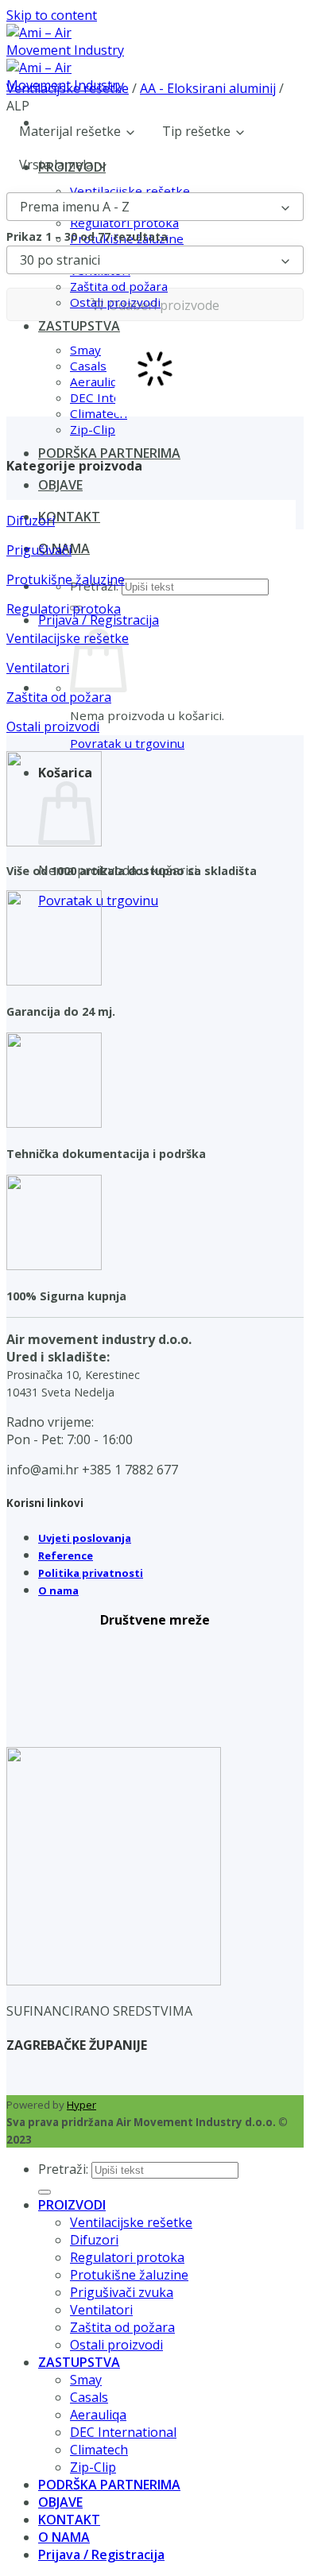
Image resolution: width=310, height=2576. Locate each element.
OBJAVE (60, 485)
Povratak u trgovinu (127, 743)
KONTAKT (69, 517)
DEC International (123, 2432)
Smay (86, 2380)
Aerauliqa (98, 2415)
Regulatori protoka (127, 2257)
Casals (89, 2397)
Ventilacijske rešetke (68, 88)
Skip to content (52, 15)
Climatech (99, 2450)
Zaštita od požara (122, 2327)
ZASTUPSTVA (79, 2362)
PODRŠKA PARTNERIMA (109, 453)
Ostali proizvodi (116, 2345)
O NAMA (64, 2537)
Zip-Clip (93, 429)
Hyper (81, 2105)
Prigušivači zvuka (122, 2292)
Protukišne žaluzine (129, 2275)
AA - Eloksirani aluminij (208, 88)
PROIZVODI (72, 2205)
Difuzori (94, 2240)
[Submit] (45, 2192)
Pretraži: (63, 2169)
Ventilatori (101, 2310)
